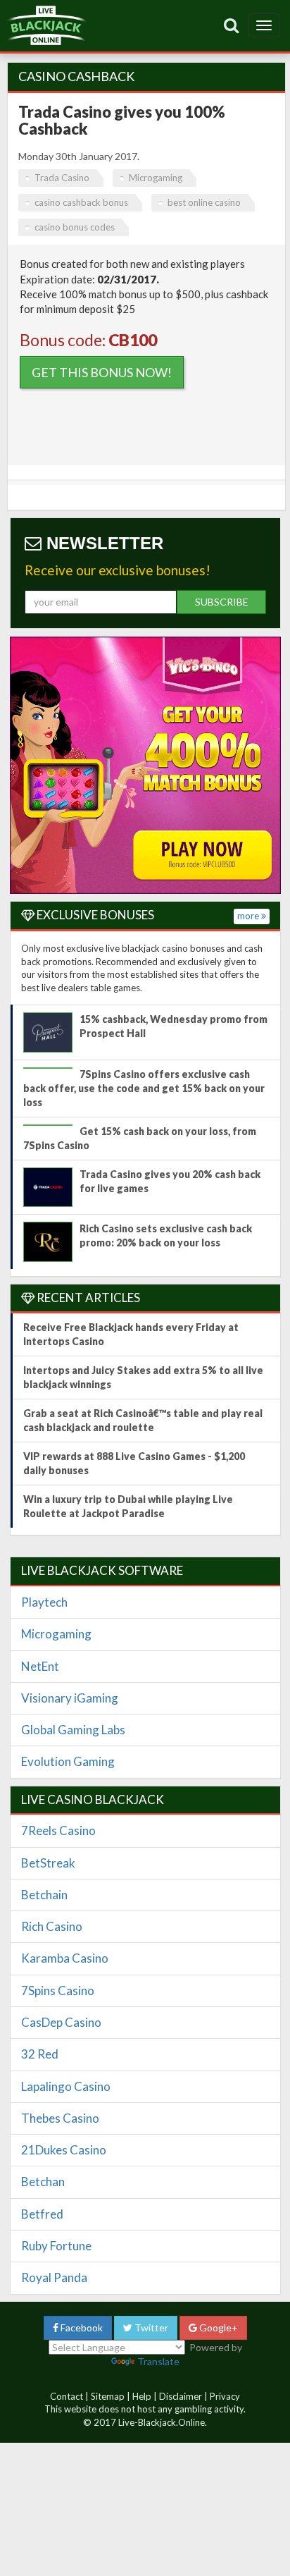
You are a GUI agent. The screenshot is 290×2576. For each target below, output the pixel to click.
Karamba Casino (65, 1958)
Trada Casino (62, 178)
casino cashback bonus (81, 202)
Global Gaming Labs (73, 1730)
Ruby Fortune (56, 2246)
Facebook (81, 2327)
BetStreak (48, 1863)
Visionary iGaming (70, 1698)
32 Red (40, 2054)
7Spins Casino (58, 1991)
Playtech (44, 1602)
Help (142, 2396)
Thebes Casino (60, 2118)
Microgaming (156, 178)
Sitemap (108, 2396)
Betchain (44, 1895)
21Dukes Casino (64, 2150)
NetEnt (40, 1666)
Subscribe (222, 602)
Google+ (217, 2327)
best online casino (204, 202)
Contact (67, 2396)
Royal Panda (54, 2277)
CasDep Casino (61, 2022)
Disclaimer (181, 2396)
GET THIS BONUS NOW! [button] (102, 372)
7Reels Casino (58, 1830)
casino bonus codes (75, 227)
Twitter (150, 2327)
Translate (158, 2361)
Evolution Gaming (68, 1761)
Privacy (225, 2396)
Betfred (42, 2214)
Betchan (43, 2182)
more (249, 916)
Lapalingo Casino (66, 2086)
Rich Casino (52, 1926)
